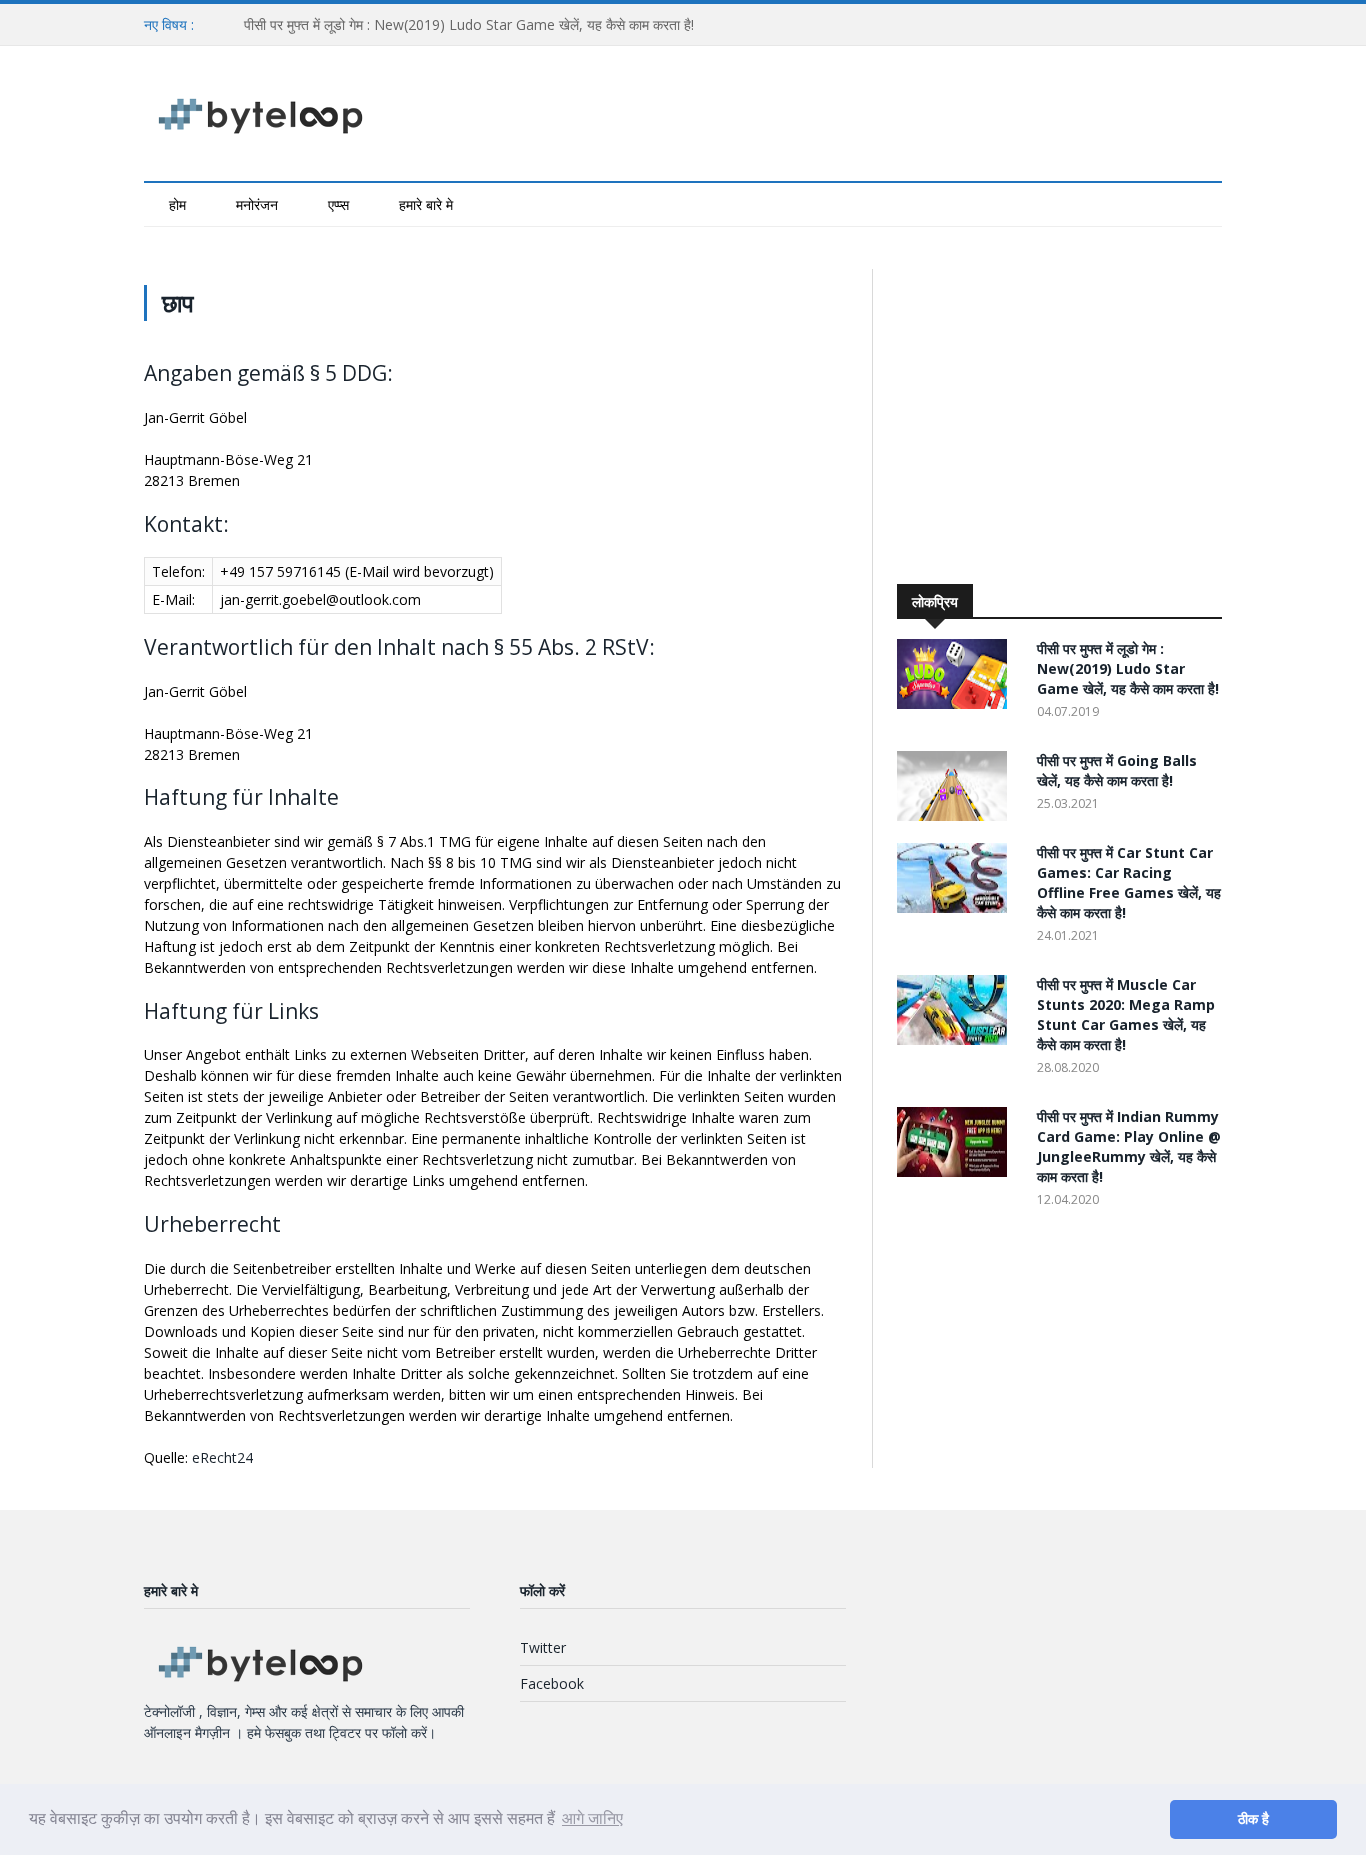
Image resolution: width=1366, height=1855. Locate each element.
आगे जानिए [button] (592, 1818)
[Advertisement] (1065, 417)
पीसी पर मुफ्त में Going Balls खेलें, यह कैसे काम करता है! (1117, 770)
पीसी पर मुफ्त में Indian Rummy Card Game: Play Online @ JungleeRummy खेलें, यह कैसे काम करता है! (1129, 1146)
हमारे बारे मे (426, 204)
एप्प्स (338, 204)
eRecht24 (222, 1457)
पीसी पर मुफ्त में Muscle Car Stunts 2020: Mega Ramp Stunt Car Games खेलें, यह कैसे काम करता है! (1126, 1014)
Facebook (552, 1683)
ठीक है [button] (1253, 1819)
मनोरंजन (257, 204)
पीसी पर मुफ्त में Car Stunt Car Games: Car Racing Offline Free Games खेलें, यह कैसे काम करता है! (1129, 882)
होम (177, 204)
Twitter (543, 1647)
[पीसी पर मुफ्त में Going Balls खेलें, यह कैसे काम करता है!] (957, 815)
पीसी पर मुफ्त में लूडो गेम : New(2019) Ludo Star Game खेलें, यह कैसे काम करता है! (469, 24)
